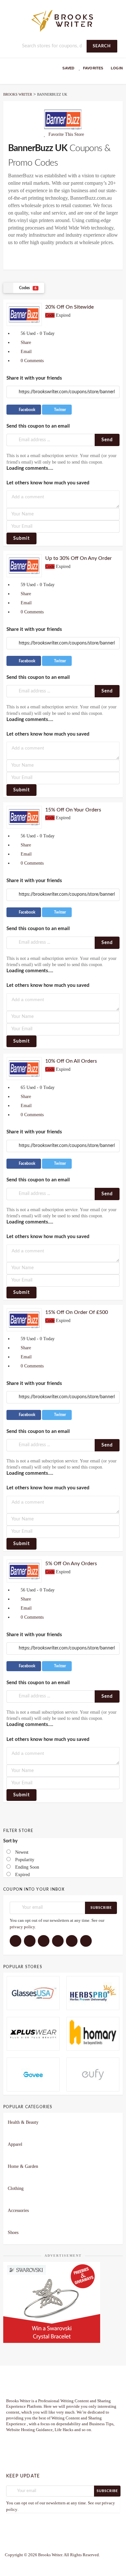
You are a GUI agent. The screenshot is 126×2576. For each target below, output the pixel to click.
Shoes (13, 2233)
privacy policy (22, 1927)
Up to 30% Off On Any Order (79, 558)
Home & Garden (23, 2166)
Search (102, 46)
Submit (21, 538)
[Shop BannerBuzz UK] (63, 119)
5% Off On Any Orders (71, 1564)
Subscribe (101, 1908)
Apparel (15, 2144)
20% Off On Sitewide (69, 307)
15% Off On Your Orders (73, 810)
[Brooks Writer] (63, 20)
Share (25, 343)
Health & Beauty (23, 2122)
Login (117, 68)
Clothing (16, 2188)
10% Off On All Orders (71, 1061)
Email (26, 352)
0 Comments (31, 361)
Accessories (18, 2210)
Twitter (59, 410)
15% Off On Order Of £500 (77, 1312)
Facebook (26, 410)
